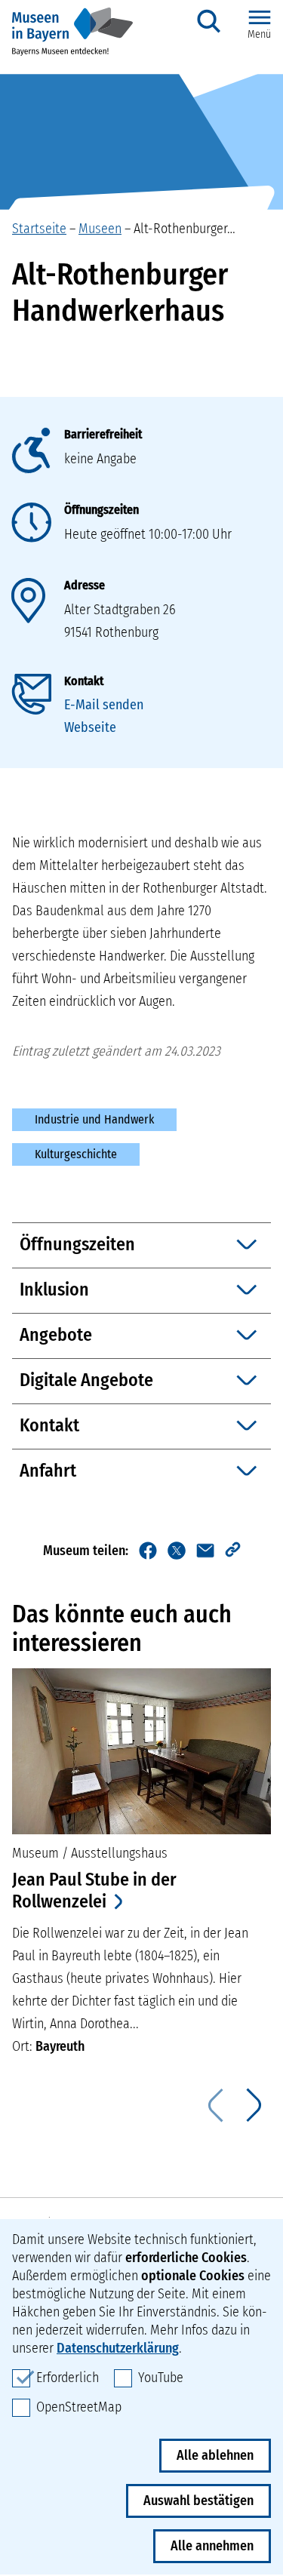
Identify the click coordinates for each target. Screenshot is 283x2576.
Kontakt (84, 681)
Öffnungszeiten (102, 510)
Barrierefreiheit (103, 434)
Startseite (39, 229)
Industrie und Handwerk (94, 1119)
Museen (100, 229)
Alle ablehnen (215, 2455)
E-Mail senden (104, 705)
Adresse (85, 585)
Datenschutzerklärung (118, 2348)
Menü (259, 34)
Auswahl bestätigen (198, 2501)
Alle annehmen (212, 2546)
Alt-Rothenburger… (185, 229)
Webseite (90, 727)
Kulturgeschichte (76, 1154)
